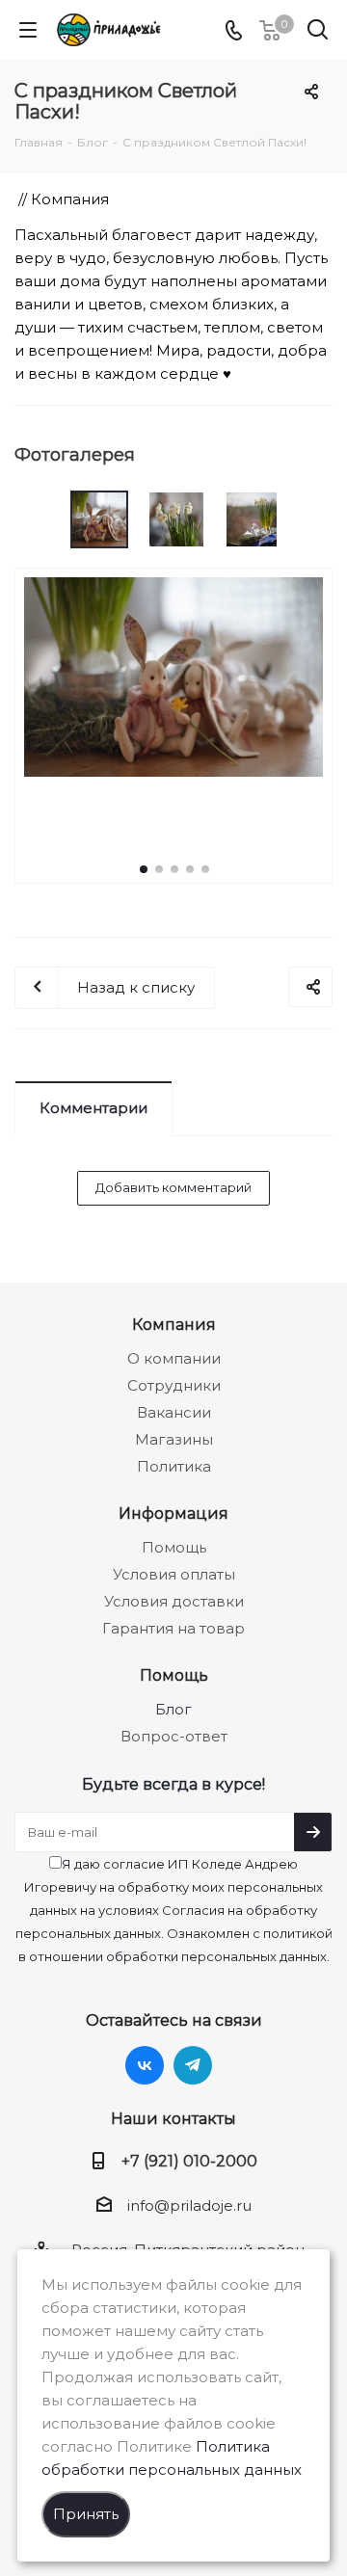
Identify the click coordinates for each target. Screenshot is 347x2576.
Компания (174, 1324)
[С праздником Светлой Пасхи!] (173, 675)
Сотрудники (174, 1385)
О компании (174, 1358)
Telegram (193, 2065)
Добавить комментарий (173, 1187)
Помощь (174, 1547)
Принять (86, 2514)
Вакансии (174, 1412)
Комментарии (93, 1108)
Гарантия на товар (173, 1628)
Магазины (174, 1439)
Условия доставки (174, 1601)
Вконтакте (145, 2065)
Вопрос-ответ (174, 1736)
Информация (173, 1513)
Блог (173, 1709)
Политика (174, 1466)
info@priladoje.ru (189, 2205)
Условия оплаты (174, 1574)
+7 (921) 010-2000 (189, 2161)
